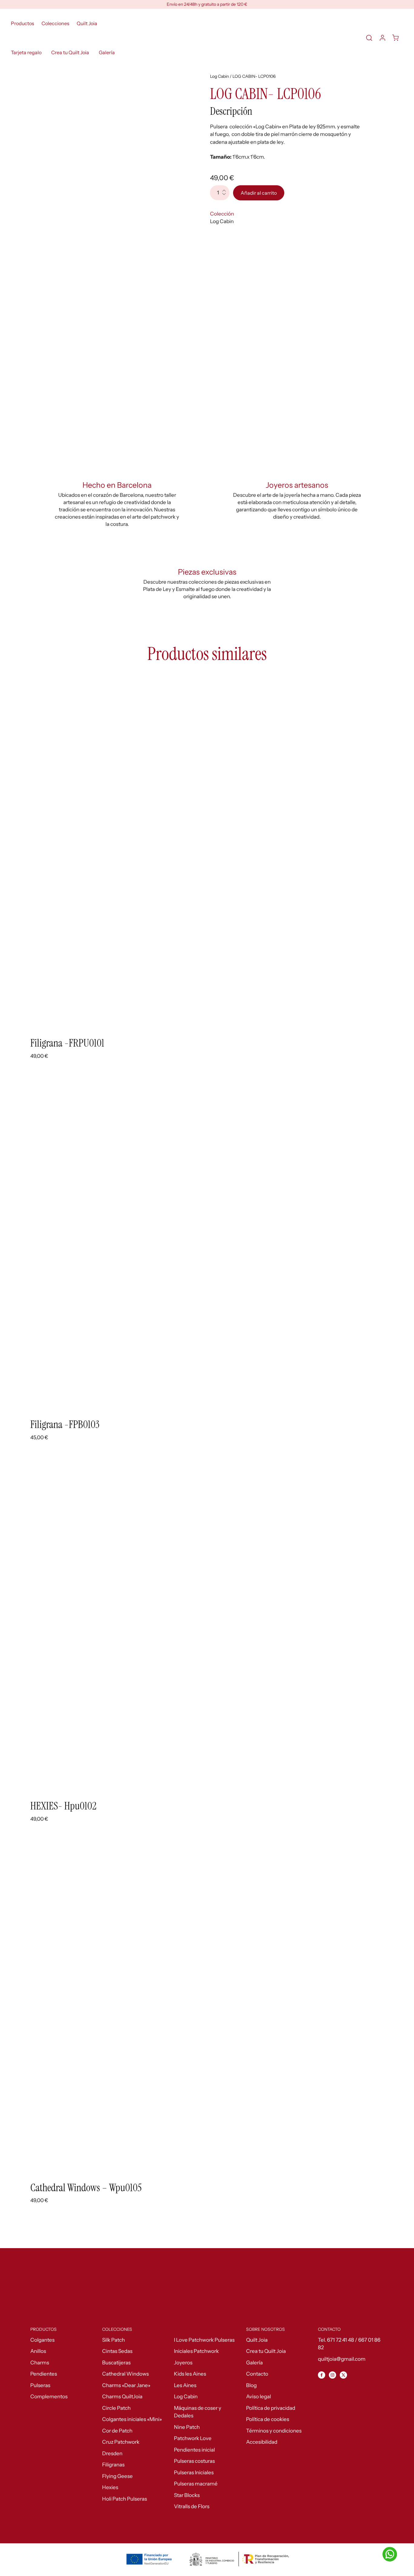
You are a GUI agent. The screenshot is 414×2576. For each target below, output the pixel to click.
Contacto (257, 2374)
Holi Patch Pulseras (125, 2499)
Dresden (112, 2453)
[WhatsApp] (390, 2554)
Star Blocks (187, 2495)
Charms (40, 2363)
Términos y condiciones (274, 2431)
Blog (251, 2385)
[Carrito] (396, 38)
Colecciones (55, 23)
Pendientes (44, 2374)
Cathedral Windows (125, 2374)
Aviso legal (259, 2396)
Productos (23, 23)
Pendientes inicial (194, 2450)
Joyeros (183, 2363)
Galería (107, 52)
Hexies (110, 2487)
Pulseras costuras (194, 2461)
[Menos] (226, 197)
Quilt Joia (87, 23)
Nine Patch (187, 2427)
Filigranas (113, 2465)
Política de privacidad (271, 2408)
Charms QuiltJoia (122, 2396)
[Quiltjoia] (240, 38)
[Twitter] (343, 2375)
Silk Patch (114, 2340)
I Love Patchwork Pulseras (204, 2340)
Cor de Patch (117, 2431)
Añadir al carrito (259, 193)
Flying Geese (117, 2476)
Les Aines (185, 2385)
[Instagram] (332, 2375)
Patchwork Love (193, 2438)
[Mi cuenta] (382, 38)
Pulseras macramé (196, 2484)
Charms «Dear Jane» (126, 2385)
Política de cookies (268, 2419)
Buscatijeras (116, 2363)
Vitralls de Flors (192, 2506)
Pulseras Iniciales (194, 2472)
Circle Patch (116, 2408)
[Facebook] (322, 2375)
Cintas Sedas (117, 2351)
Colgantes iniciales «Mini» (132, 2419)
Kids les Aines (190, 2374)
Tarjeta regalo (26, 52)
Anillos (38, 2351)
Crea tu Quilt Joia (70, 52)
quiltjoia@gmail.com (342, 2359)
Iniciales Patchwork (196, 2351)
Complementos (49, 2396)
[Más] (226, 189)
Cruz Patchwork (121, 2442)
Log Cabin (220, 76)
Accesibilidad (262, 2442)
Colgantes (42, 2340)
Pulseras (40, 2385)
